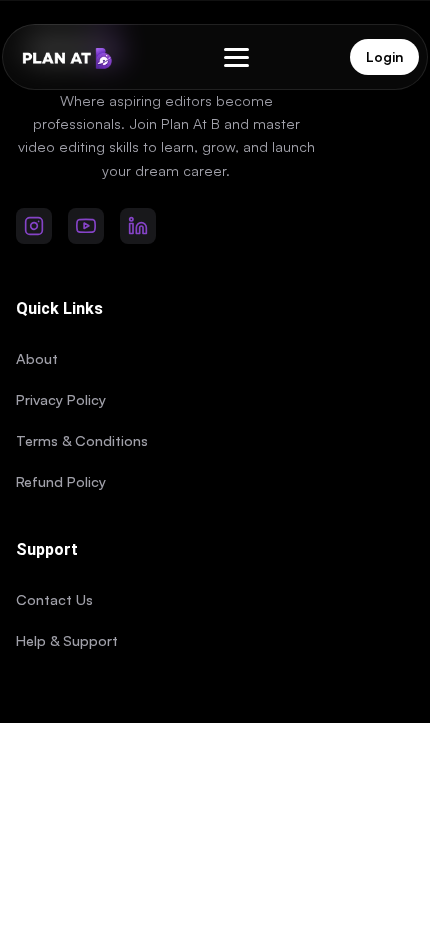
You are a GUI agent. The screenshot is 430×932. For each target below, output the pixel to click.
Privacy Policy (61, 399)
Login (384, 56)
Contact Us (54, 599)
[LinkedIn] (138, 226)
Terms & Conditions (82, 440)
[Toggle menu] (236, 57)
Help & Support (67, 640)
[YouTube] (86, 226)
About (37, 358)
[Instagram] (34, 226)
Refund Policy (61, 481)
